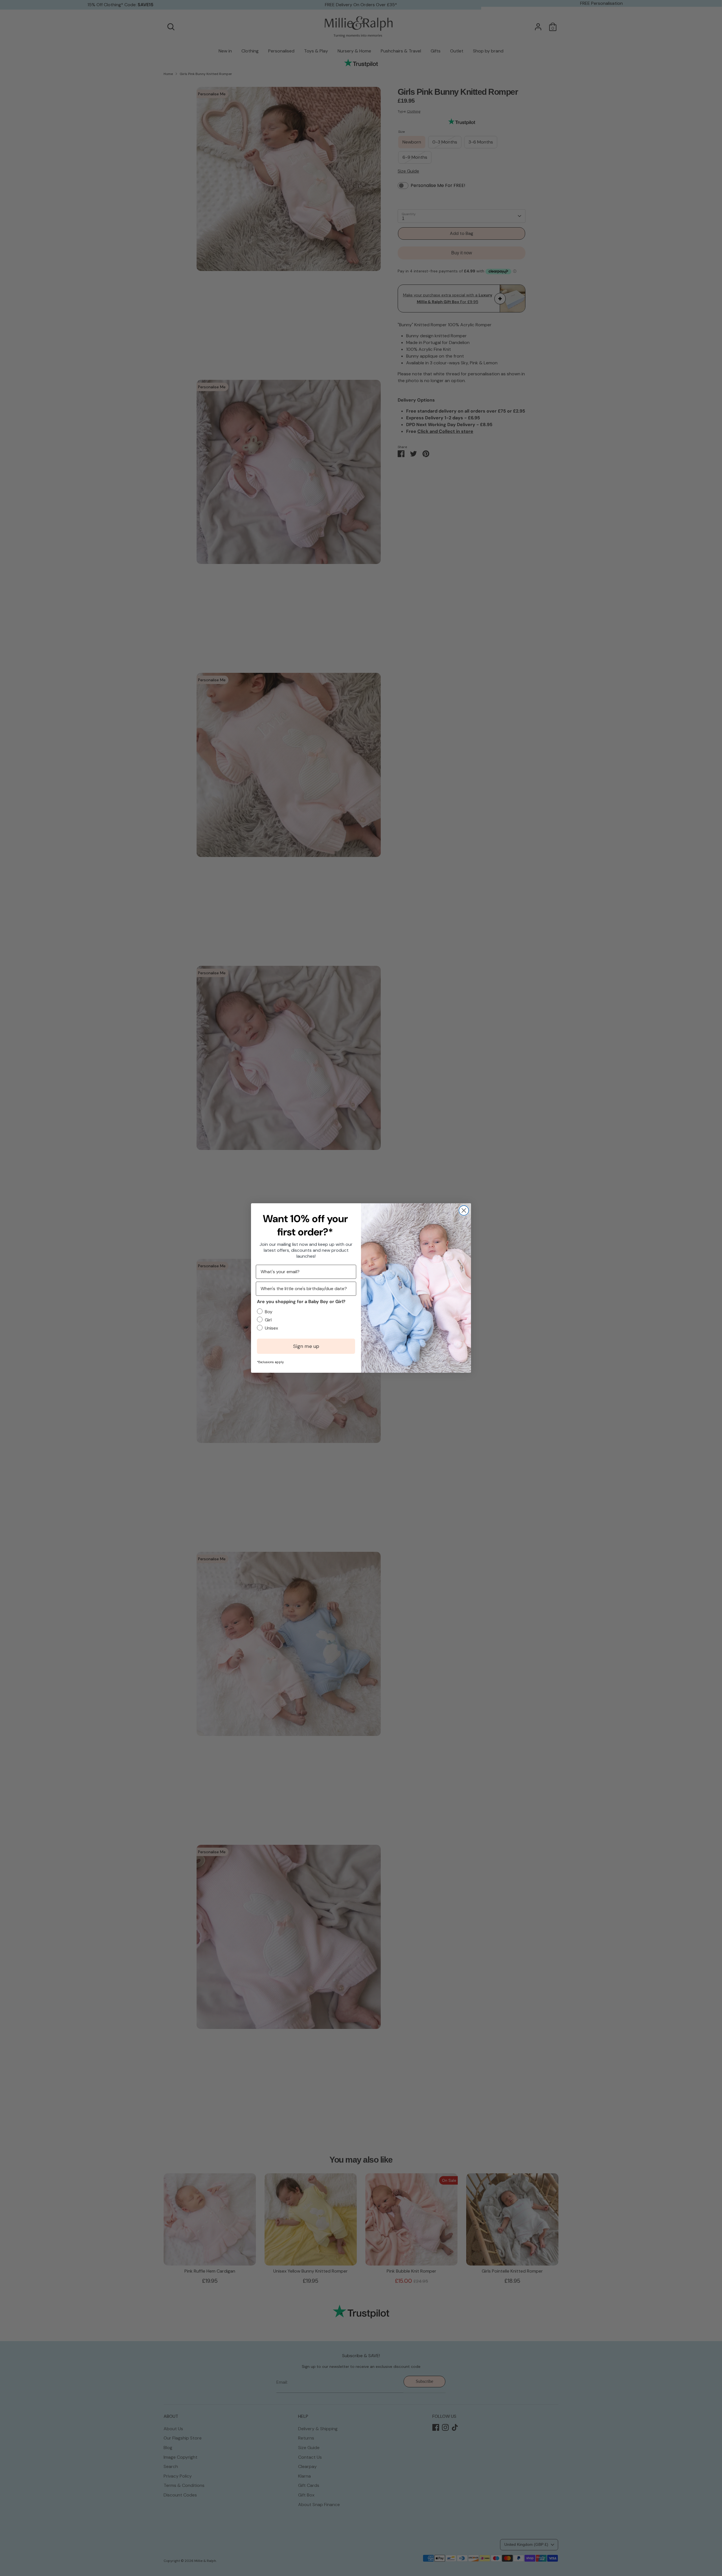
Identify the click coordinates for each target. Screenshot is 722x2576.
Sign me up (306, 1346)
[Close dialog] (464, 1210)
